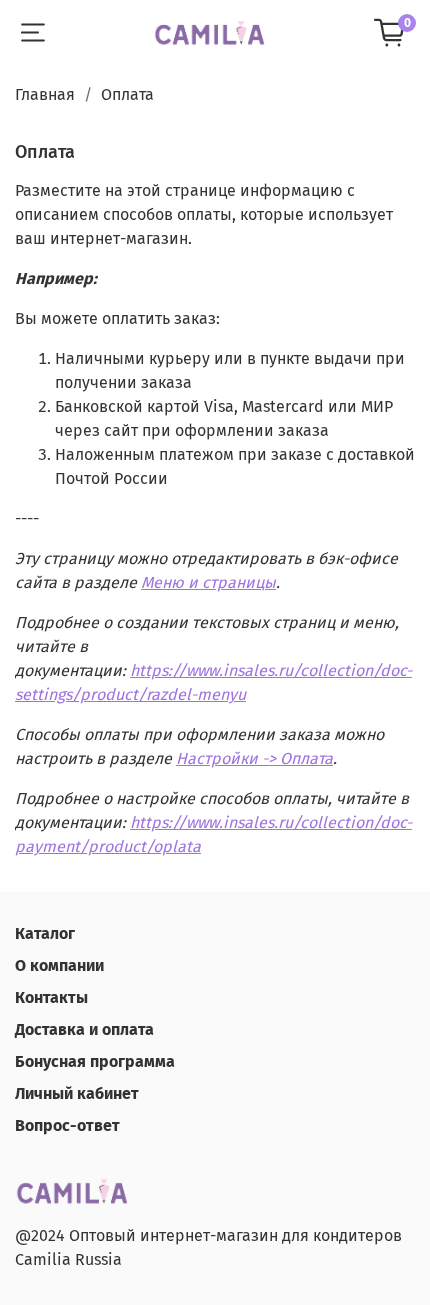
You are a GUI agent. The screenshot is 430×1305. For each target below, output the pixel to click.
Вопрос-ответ (67, 1125)
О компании (59, 965)
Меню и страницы (208, 582)
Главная (45, 94)
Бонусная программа (95, 1061)
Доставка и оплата (84, 1029)
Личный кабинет (77, 1093)
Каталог (45, 933)
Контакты (51, 997)
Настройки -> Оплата (254, 758)
